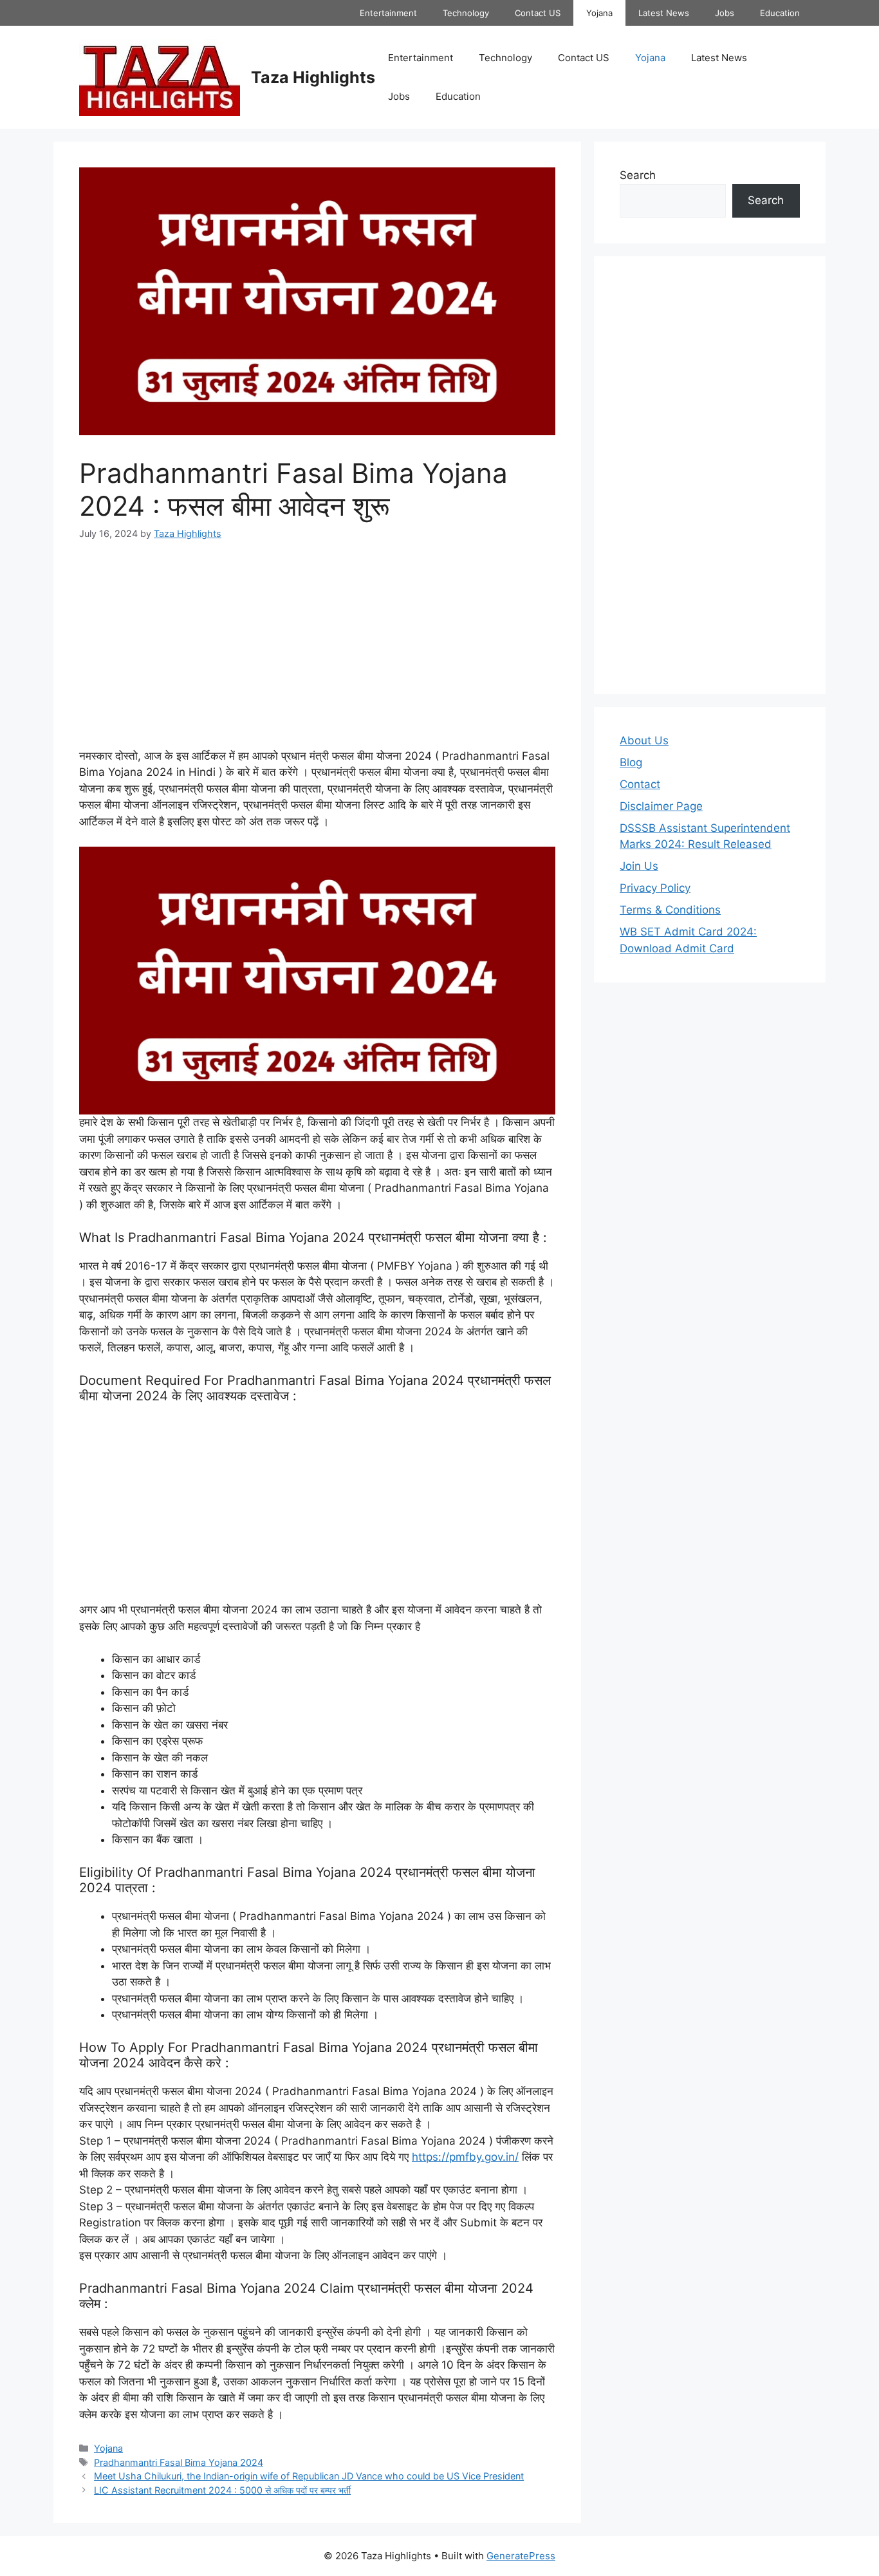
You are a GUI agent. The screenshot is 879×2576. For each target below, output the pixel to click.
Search (638, 175)
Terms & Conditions (670, 910)
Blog (631, 762)
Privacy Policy (655, 888)
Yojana (599, 13)
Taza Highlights (313, 77)
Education (780, 13)
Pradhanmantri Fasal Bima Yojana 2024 (179, 2462)
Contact (640, 784)
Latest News (664, 13)
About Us (644, 740)
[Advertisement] (317, 653)
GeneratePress (521, 2556)
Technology (466, 13)
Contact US (538, 13)
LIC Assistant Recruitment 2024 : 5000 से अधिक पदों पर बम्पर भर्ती (222, 2490)
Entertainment (388, 13)
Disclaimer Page (661, 806)
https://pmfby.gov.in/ (465, 2157)
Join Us (639, 866)
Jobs (725, 13)
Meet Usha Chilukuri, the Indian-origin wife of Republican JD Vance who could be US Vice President (309, 2476)
